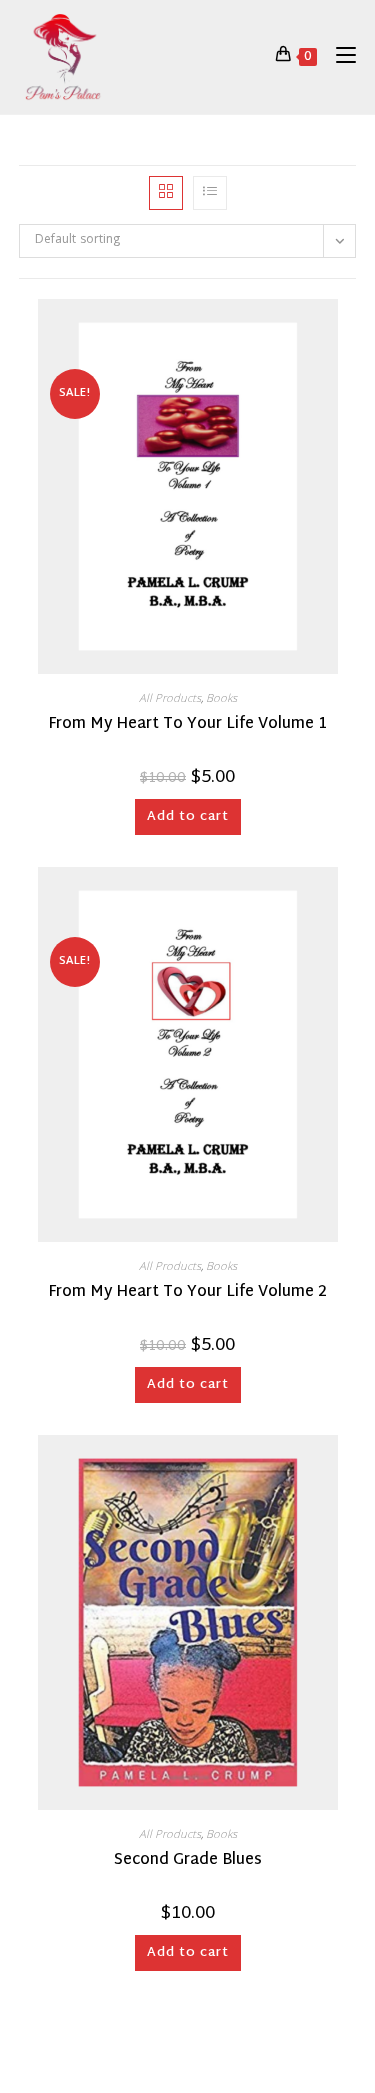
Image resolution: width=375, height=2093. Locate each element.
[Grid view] (166, 193)
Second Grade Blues (188, 1861)
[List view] (210, 193)
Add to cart (188, 817)
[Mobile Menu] (338, 56)
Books (221, 699)
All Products (170, 699)
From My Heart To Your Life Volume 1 (187, 725)
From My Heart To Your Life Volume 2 (187, 1293)
